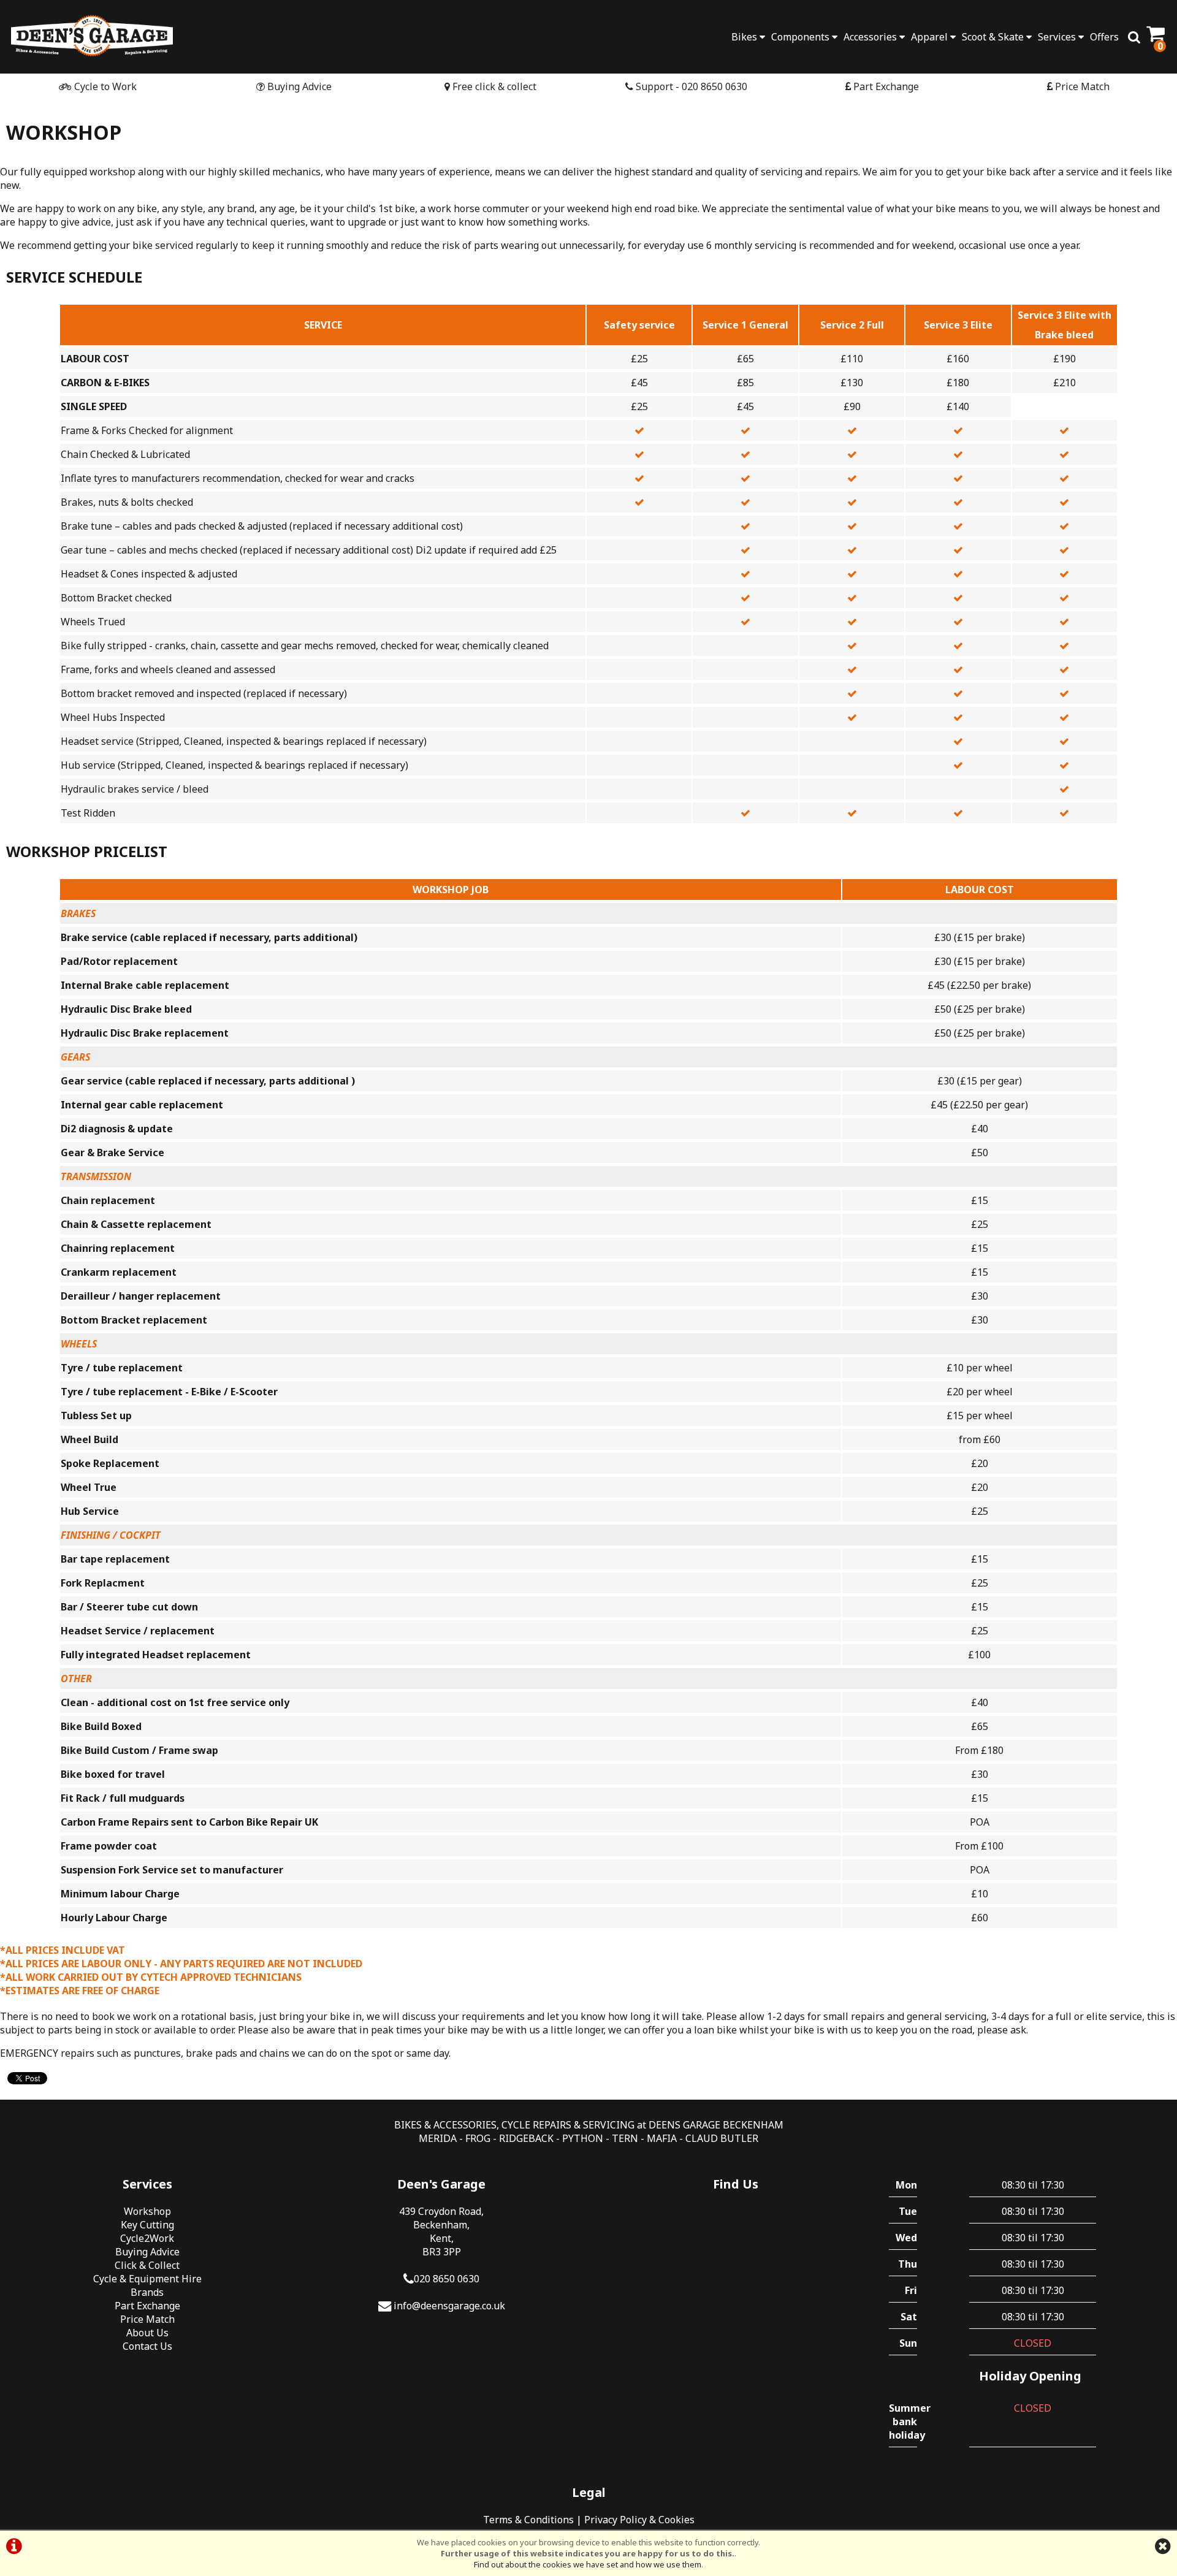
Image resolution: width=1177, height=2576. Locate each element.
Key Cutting (147, 2225)
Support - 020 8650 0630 (690, 86)
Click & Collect (147, 2265)
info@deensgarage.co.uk (449, 2306)
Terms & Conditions (528, 2520)
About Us (147, 2333)
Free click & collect (493, 86)
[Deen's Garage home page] (92, 35)
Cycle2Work (147, 2238)
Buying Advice (298, 86)
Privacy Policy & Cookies (639, 2520)
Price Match (1081, 86)
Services (1058, 37)
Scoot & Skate (994, 37)
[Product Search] (1134, 37)
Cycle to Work (104, 86)
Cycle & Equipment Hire (147, 2279)
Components (802, 37)
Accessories (871, 37)
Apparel (931, 37)
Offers (1104, 37)
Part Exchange (885, 86)
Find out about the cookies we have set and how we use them (588, 2564)
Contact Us (147, 2346)
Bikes (745, 37)
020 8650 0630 (447, 2279)
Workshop (147, 2211)
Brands (147, 2292)
